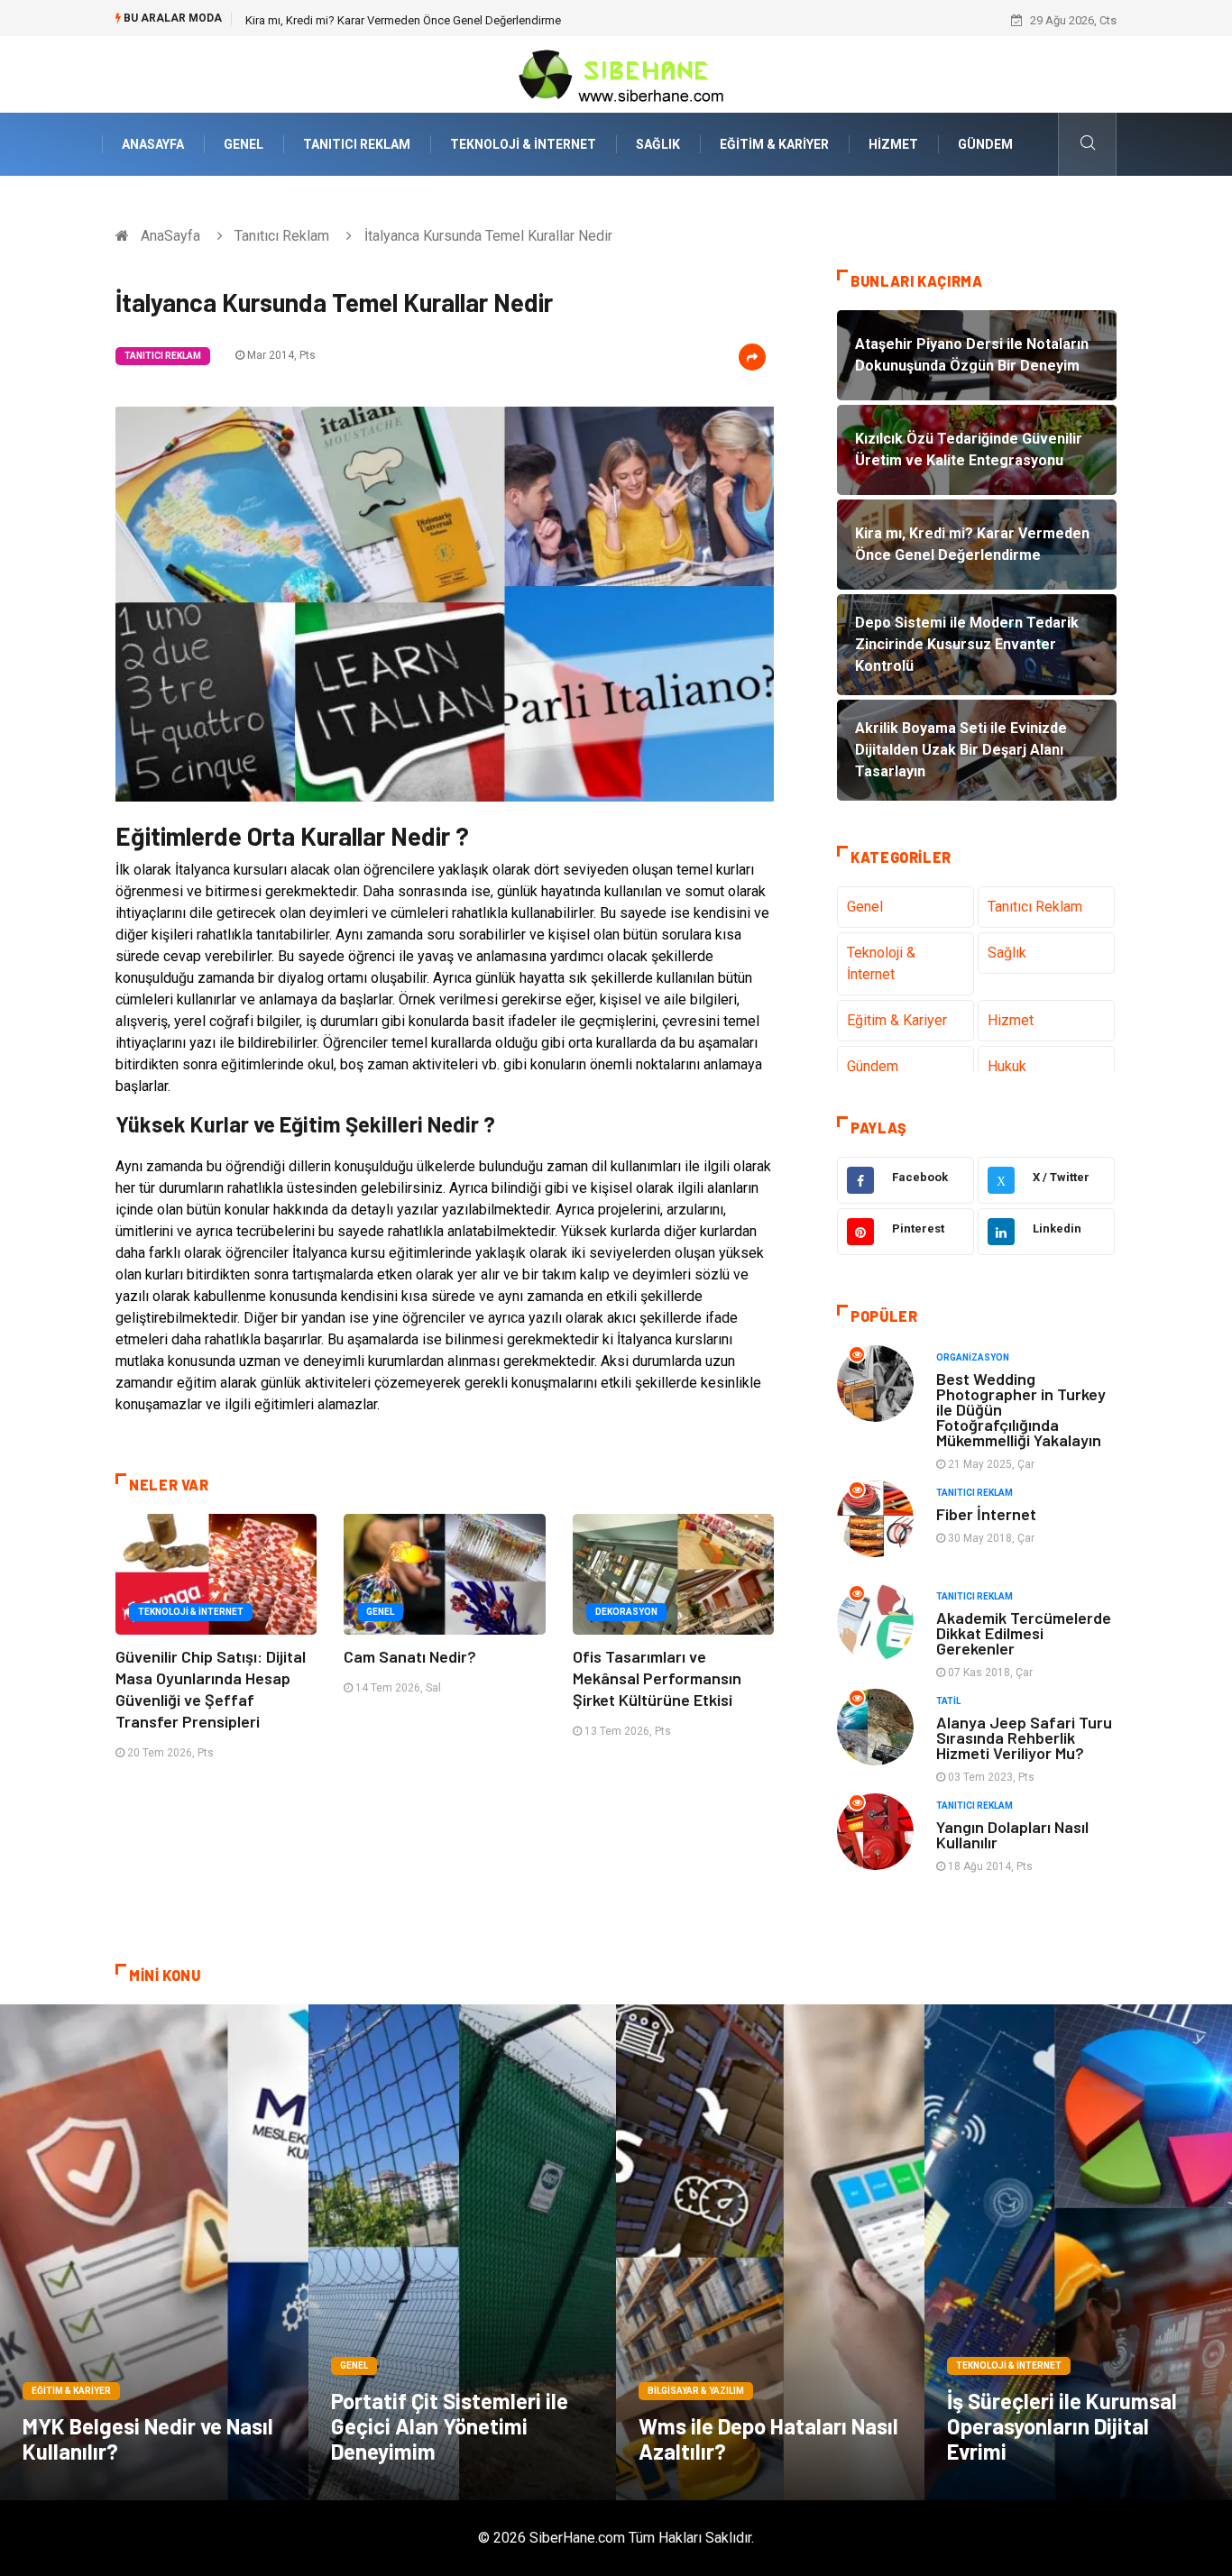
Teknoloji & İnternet (523, 144)
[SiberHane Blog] (616, 73)
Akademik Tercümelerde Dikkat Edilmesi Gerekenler (1024, 1633)
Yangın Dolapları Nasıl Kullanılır (1012, 1834)
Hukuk (1007, 1066)
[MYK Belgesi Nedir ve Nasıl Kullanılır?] (154, 2252)
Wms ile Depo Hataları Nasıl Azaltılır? (768, 2438)
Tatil (948, 1701)
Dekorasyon (626, 1612)
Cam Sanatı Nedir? (410, 1656)
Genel (244, 144)
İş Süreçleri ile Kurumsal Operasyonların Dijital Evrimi (1062, 2426)
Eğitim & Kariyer (774, 144)
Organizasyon (973, 1357)
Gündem (985, 144)
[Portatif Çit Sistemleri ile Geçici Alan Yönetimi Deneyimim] (463, 2252)
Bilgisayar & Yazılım (696, 2391)
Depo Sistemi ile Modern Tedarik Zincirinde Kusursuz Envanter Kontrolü (429, 20)
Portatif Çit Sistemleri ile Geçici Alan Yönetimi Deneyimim (450, 2426)
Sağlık (658, 144)
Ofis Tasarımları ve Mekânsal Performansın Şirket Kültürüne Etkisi (657, 1678)
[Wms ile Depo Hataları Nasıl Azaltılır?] (770, 2252)
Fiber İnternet (986, 1514)
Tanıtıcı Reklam (357, 144)
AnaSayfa (153, 144)
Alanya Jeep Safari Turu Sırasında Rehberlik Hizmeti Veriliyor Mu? (1024, 1737)
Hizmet (893, 144)
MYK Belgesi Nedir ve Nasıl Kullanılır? (148, 2438)
